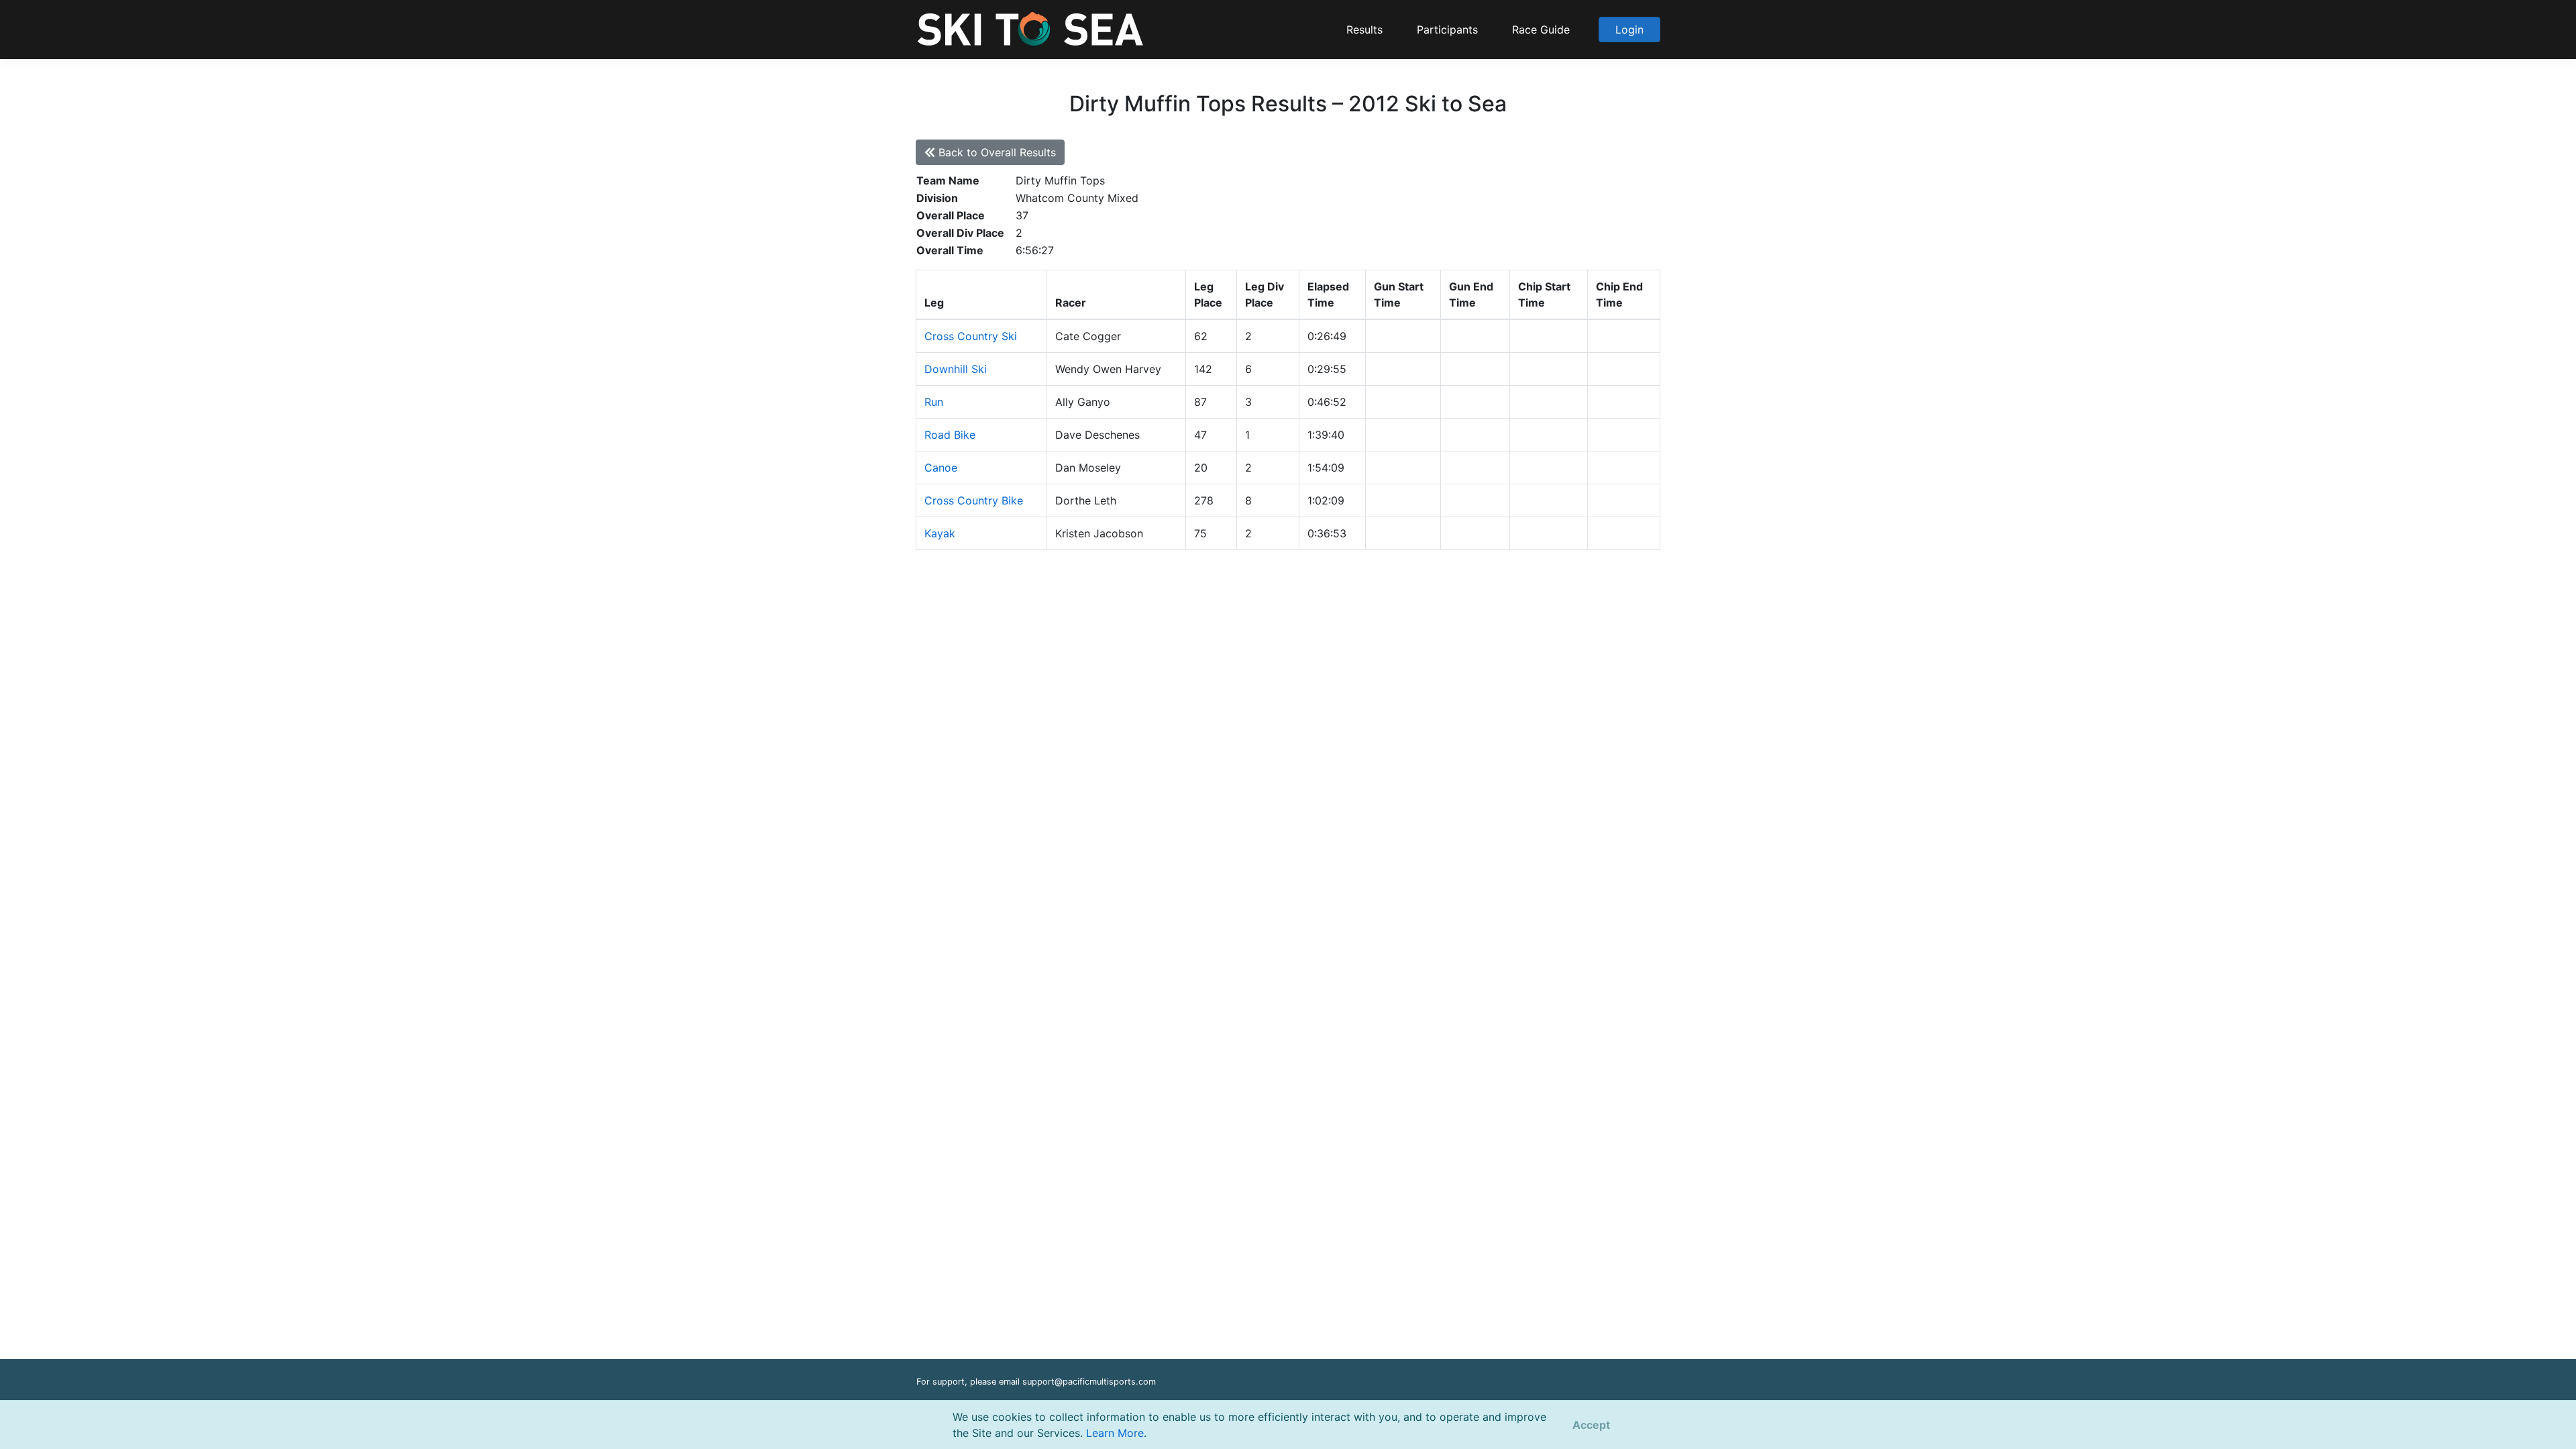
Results (1364, 30)
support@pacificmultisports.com (1089, 1382)
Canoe (941, 468)
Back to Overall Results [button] (996, 152)
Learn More (1115, 1433)
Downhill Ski (956, 369)
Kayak (940, 533)
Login (1629, 30)
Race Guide (1541, 30)
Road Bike (950, 435)
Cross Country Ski (971, 336)
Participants (1447, 30)
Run (934, 402)
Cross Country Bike (974, 500)
